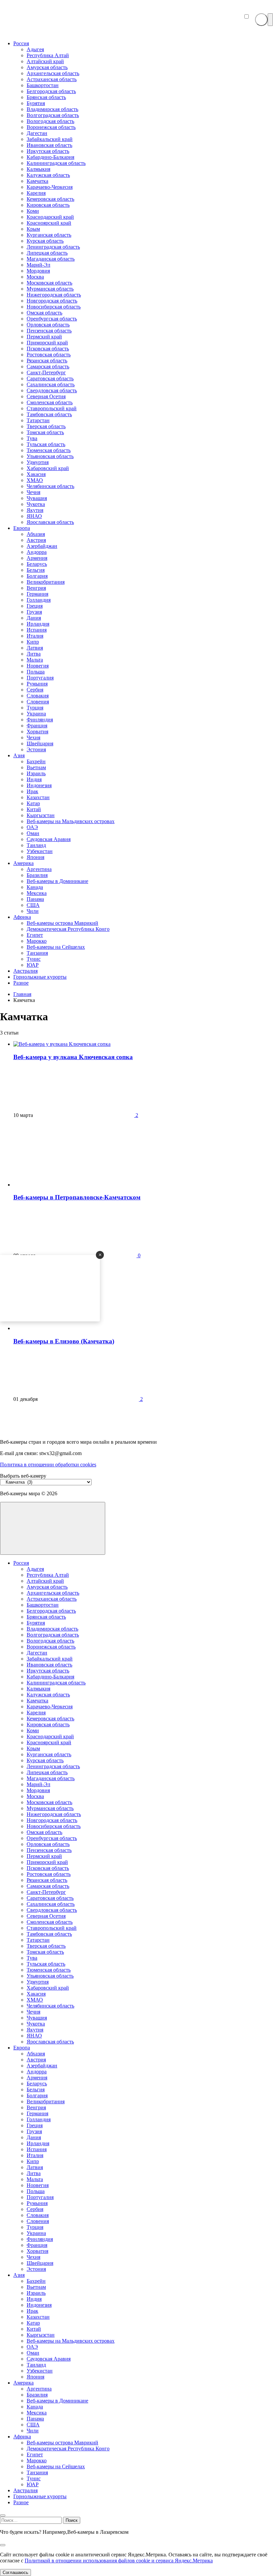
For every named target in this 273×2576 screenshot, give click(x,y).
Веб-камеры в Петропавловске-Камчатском (77, 1197)
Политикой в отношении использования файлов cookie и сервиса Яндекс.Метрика (119, 2561)
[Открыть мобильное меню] (270, 20)
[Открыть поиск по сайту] (261, 20)
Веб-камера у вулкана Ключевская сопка (73, 1057)
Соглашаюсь (15, 2573)
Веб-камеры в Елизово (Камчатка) (64, 1341)
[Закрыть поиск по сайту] (3, 2545)
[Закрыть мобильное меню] (3, 2515)
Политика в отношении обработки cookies (48, 1465)
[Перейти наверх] (53, 1528)
